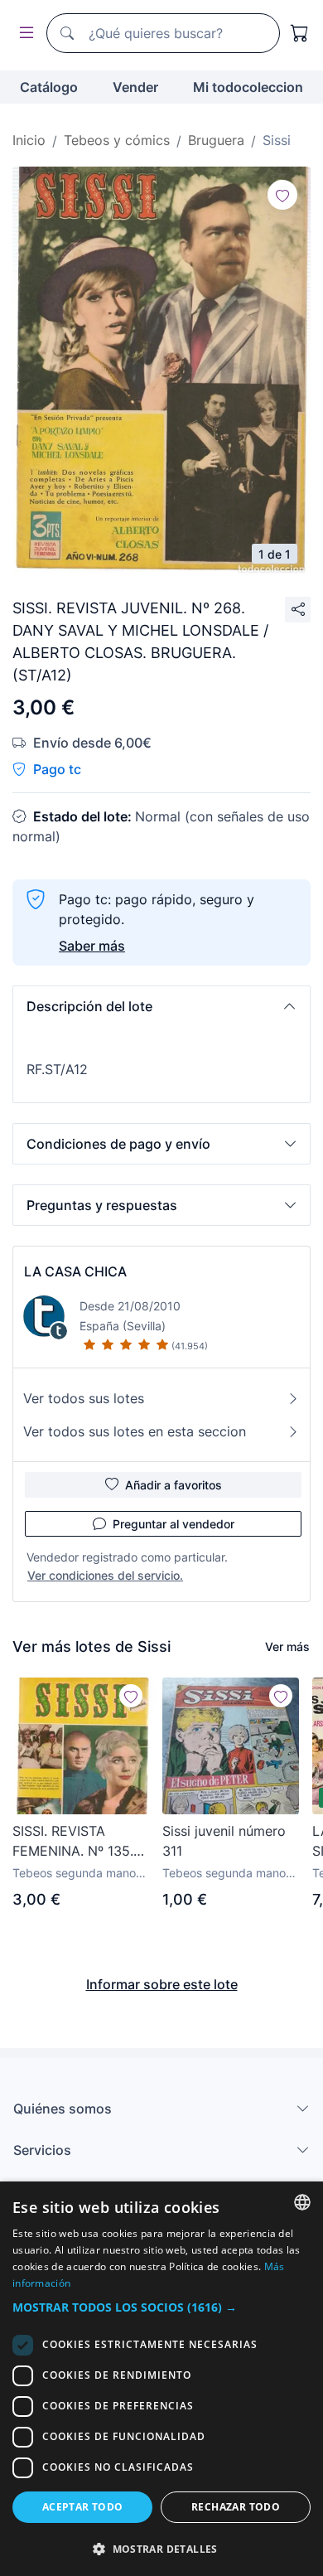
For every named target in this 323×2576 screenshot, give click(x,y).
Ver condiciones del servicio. (105, 1575)
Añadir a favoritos (174, 1485)
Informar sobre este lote (162, 1984)
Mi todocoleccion (248, 87)
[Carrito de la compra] (300, 33)
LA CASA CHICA (75, 1271)
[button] (161, 1006)
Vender (135, 87)
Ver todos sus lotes (84, 1398)
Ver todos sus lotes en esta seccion (135, 1431)
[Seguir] (282, 195)
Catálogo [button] (49, 87)
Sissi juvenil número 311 (224, 1841)
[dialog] (161, 2379)
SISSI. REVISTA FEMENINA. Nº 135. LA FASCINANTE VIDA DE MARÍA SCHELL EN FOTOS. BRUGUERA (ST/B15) (77, 1842)
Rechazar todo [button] (236, 2507)
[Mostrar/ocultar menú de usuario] (23, 34)
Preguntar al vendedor (174, 1524)
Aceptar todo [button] (83, 2507)
